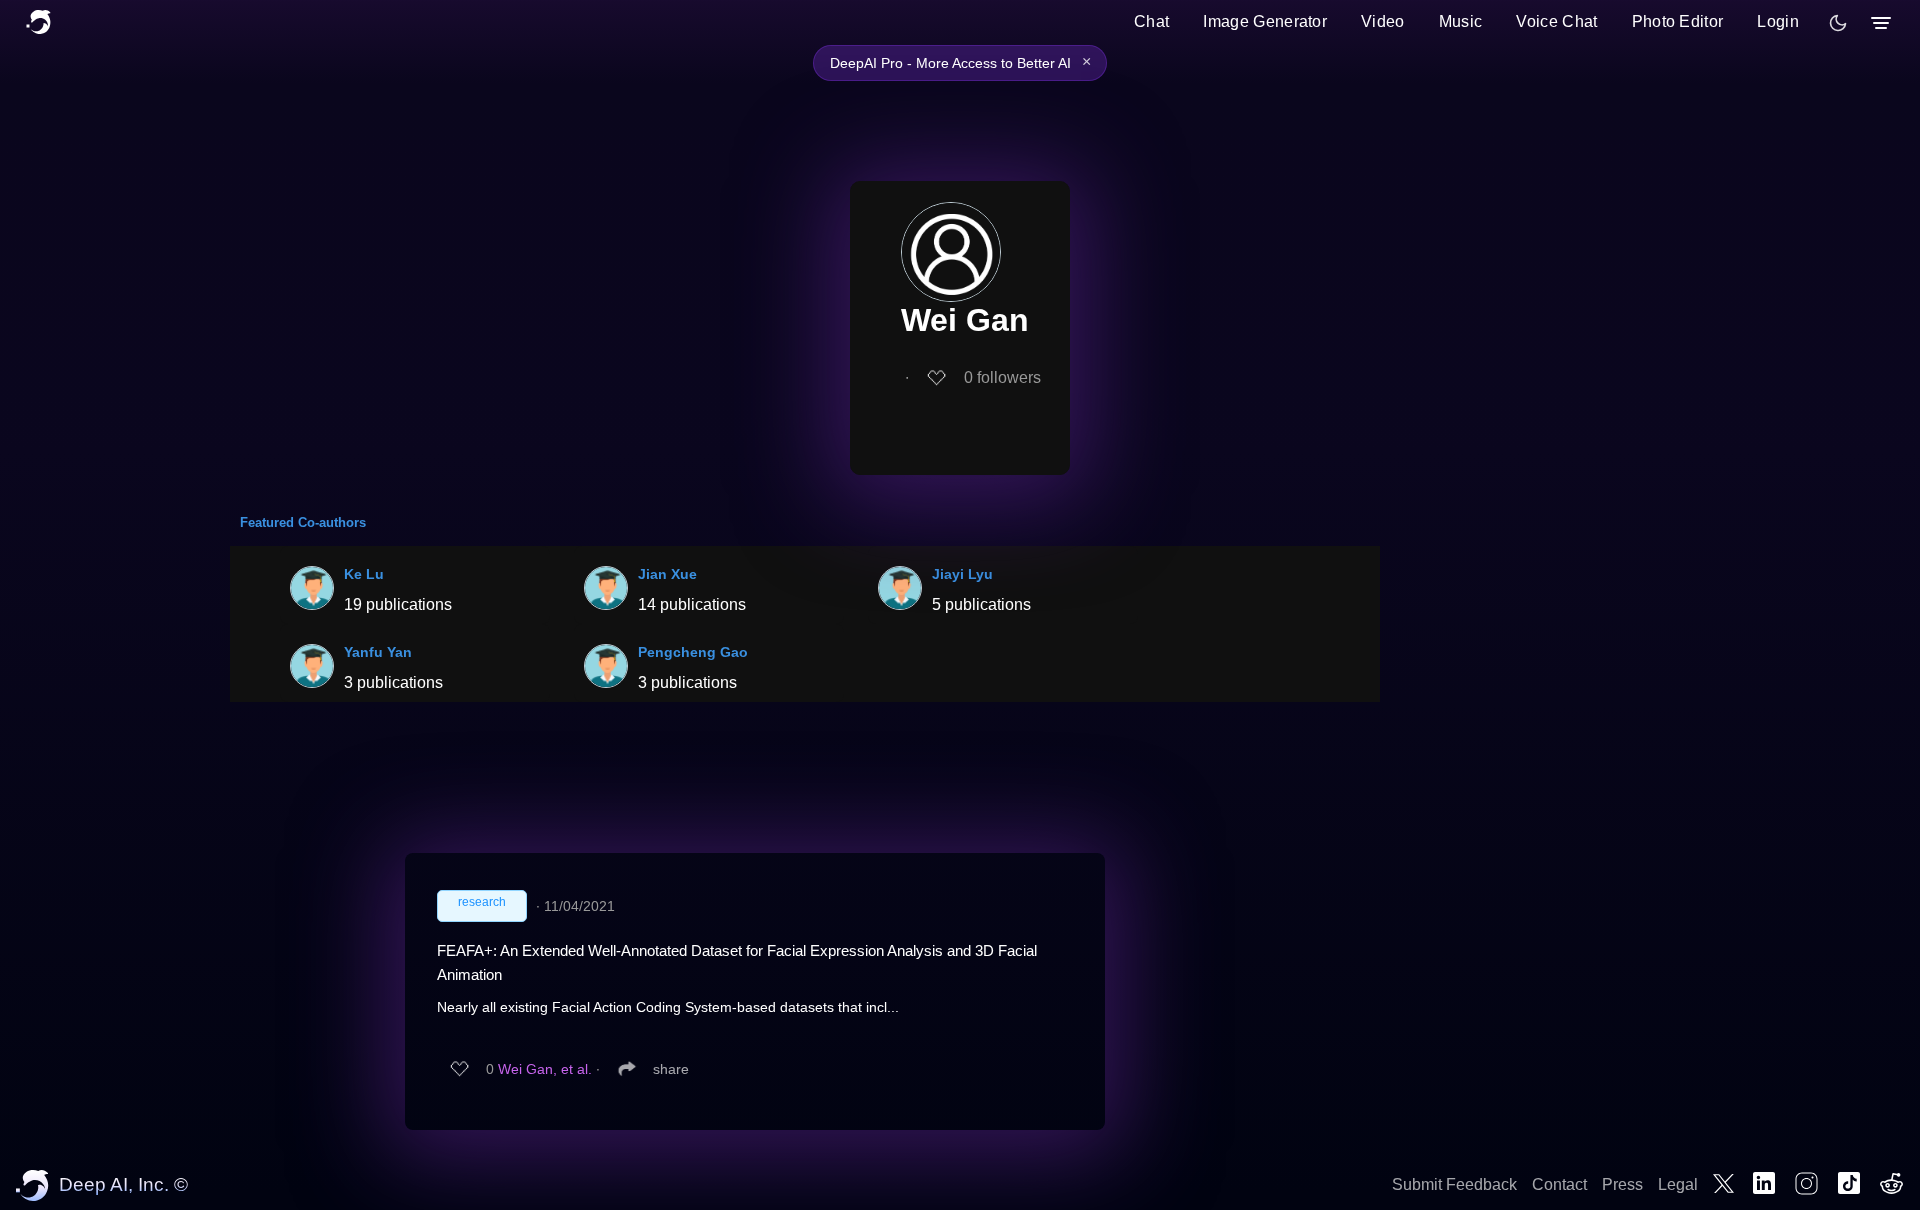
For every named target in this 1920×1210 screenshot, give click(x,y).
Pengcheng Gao (693, 652)
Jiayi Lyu (962, 574)
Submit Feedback (1454, 1184)
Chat (1151, 21)
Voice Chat (1556, 21)
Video (1383, 21)
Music (1461, 21)
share (671, 1069)
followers (1002, 377)
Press (1622, 1184)
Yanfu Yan (378, 652)
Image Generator (1265, 21)
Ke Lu (364, 574)
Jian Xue (667, 574)
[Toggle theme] (1838, 23)
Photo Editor (1678, 21)
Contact (1559, 1184)
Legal (1678, 1184)
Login (1778, 21)
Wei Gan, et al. (545, 1069)
